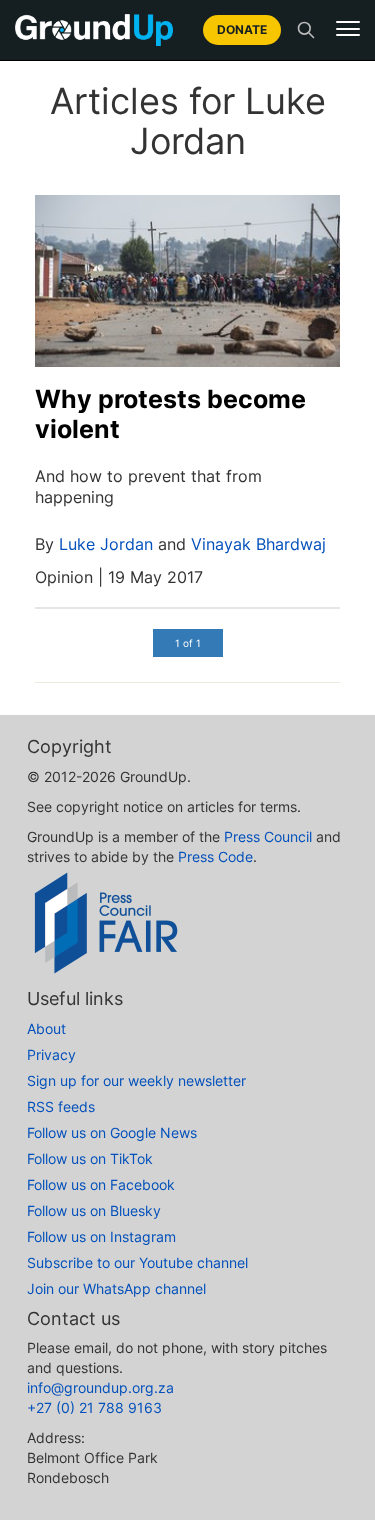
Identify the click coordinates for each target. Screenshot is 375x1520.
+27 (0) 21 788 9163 (94, 1407)
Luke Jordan (106, 544)
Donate (242, 29)
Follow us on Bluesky (94, 1210)
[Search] (306, 30)
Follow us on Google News (112, 1132)
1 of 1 (188, 643)
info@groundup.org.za (100, 1387)
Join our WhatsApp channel (116, 1288)
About (46, 1028)
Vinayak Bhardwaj (258, 544)
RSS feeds (61, 1106)
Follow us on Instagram (101, 1236)
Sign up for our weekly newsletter (136, 1080)
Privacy (51, 1054)
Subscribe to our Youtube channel (137, 1262)
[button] (348, 29)
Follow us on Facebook (101, 1184)
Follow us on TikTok (90, 1158)
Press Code (215, 856)
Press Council (268, 836)
